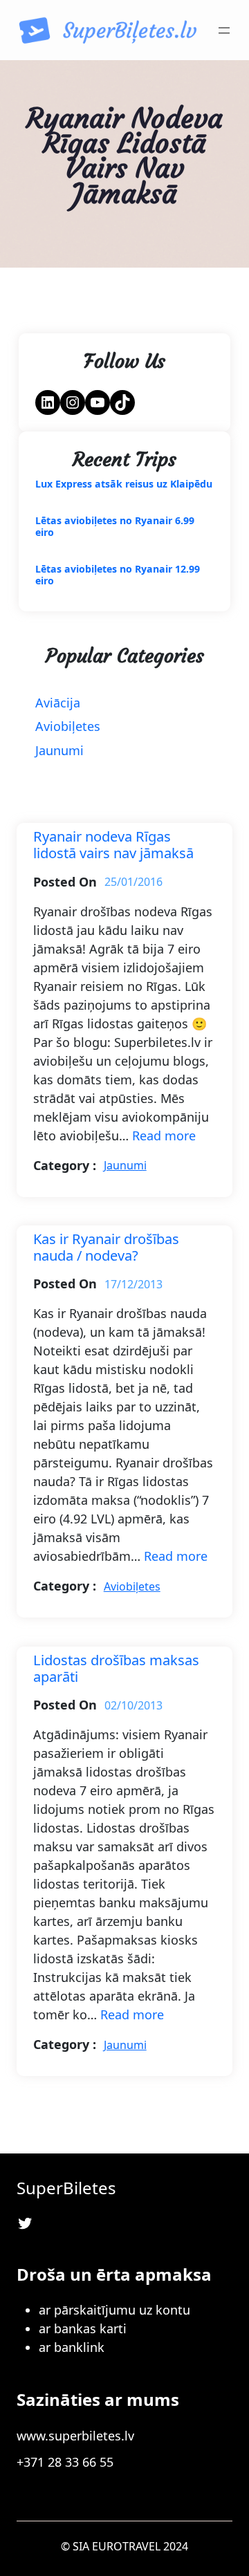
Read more (164, 1136)
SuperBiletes (66, 2188)
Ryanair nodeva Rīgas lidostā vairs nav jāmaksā (113, 844)
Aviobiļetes (68, 726)
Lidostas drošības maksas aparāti (116, 1668)
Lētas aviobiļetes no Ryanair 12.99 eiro (118, 575)
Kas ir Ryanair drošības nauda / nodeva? (106, 1247)
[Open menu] (224, 30)
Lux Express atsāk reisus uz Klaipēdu (124, 484)
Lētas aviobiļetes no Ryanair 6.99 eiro (115, 527)
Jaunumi (59, 750)
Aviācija (58, 703)
